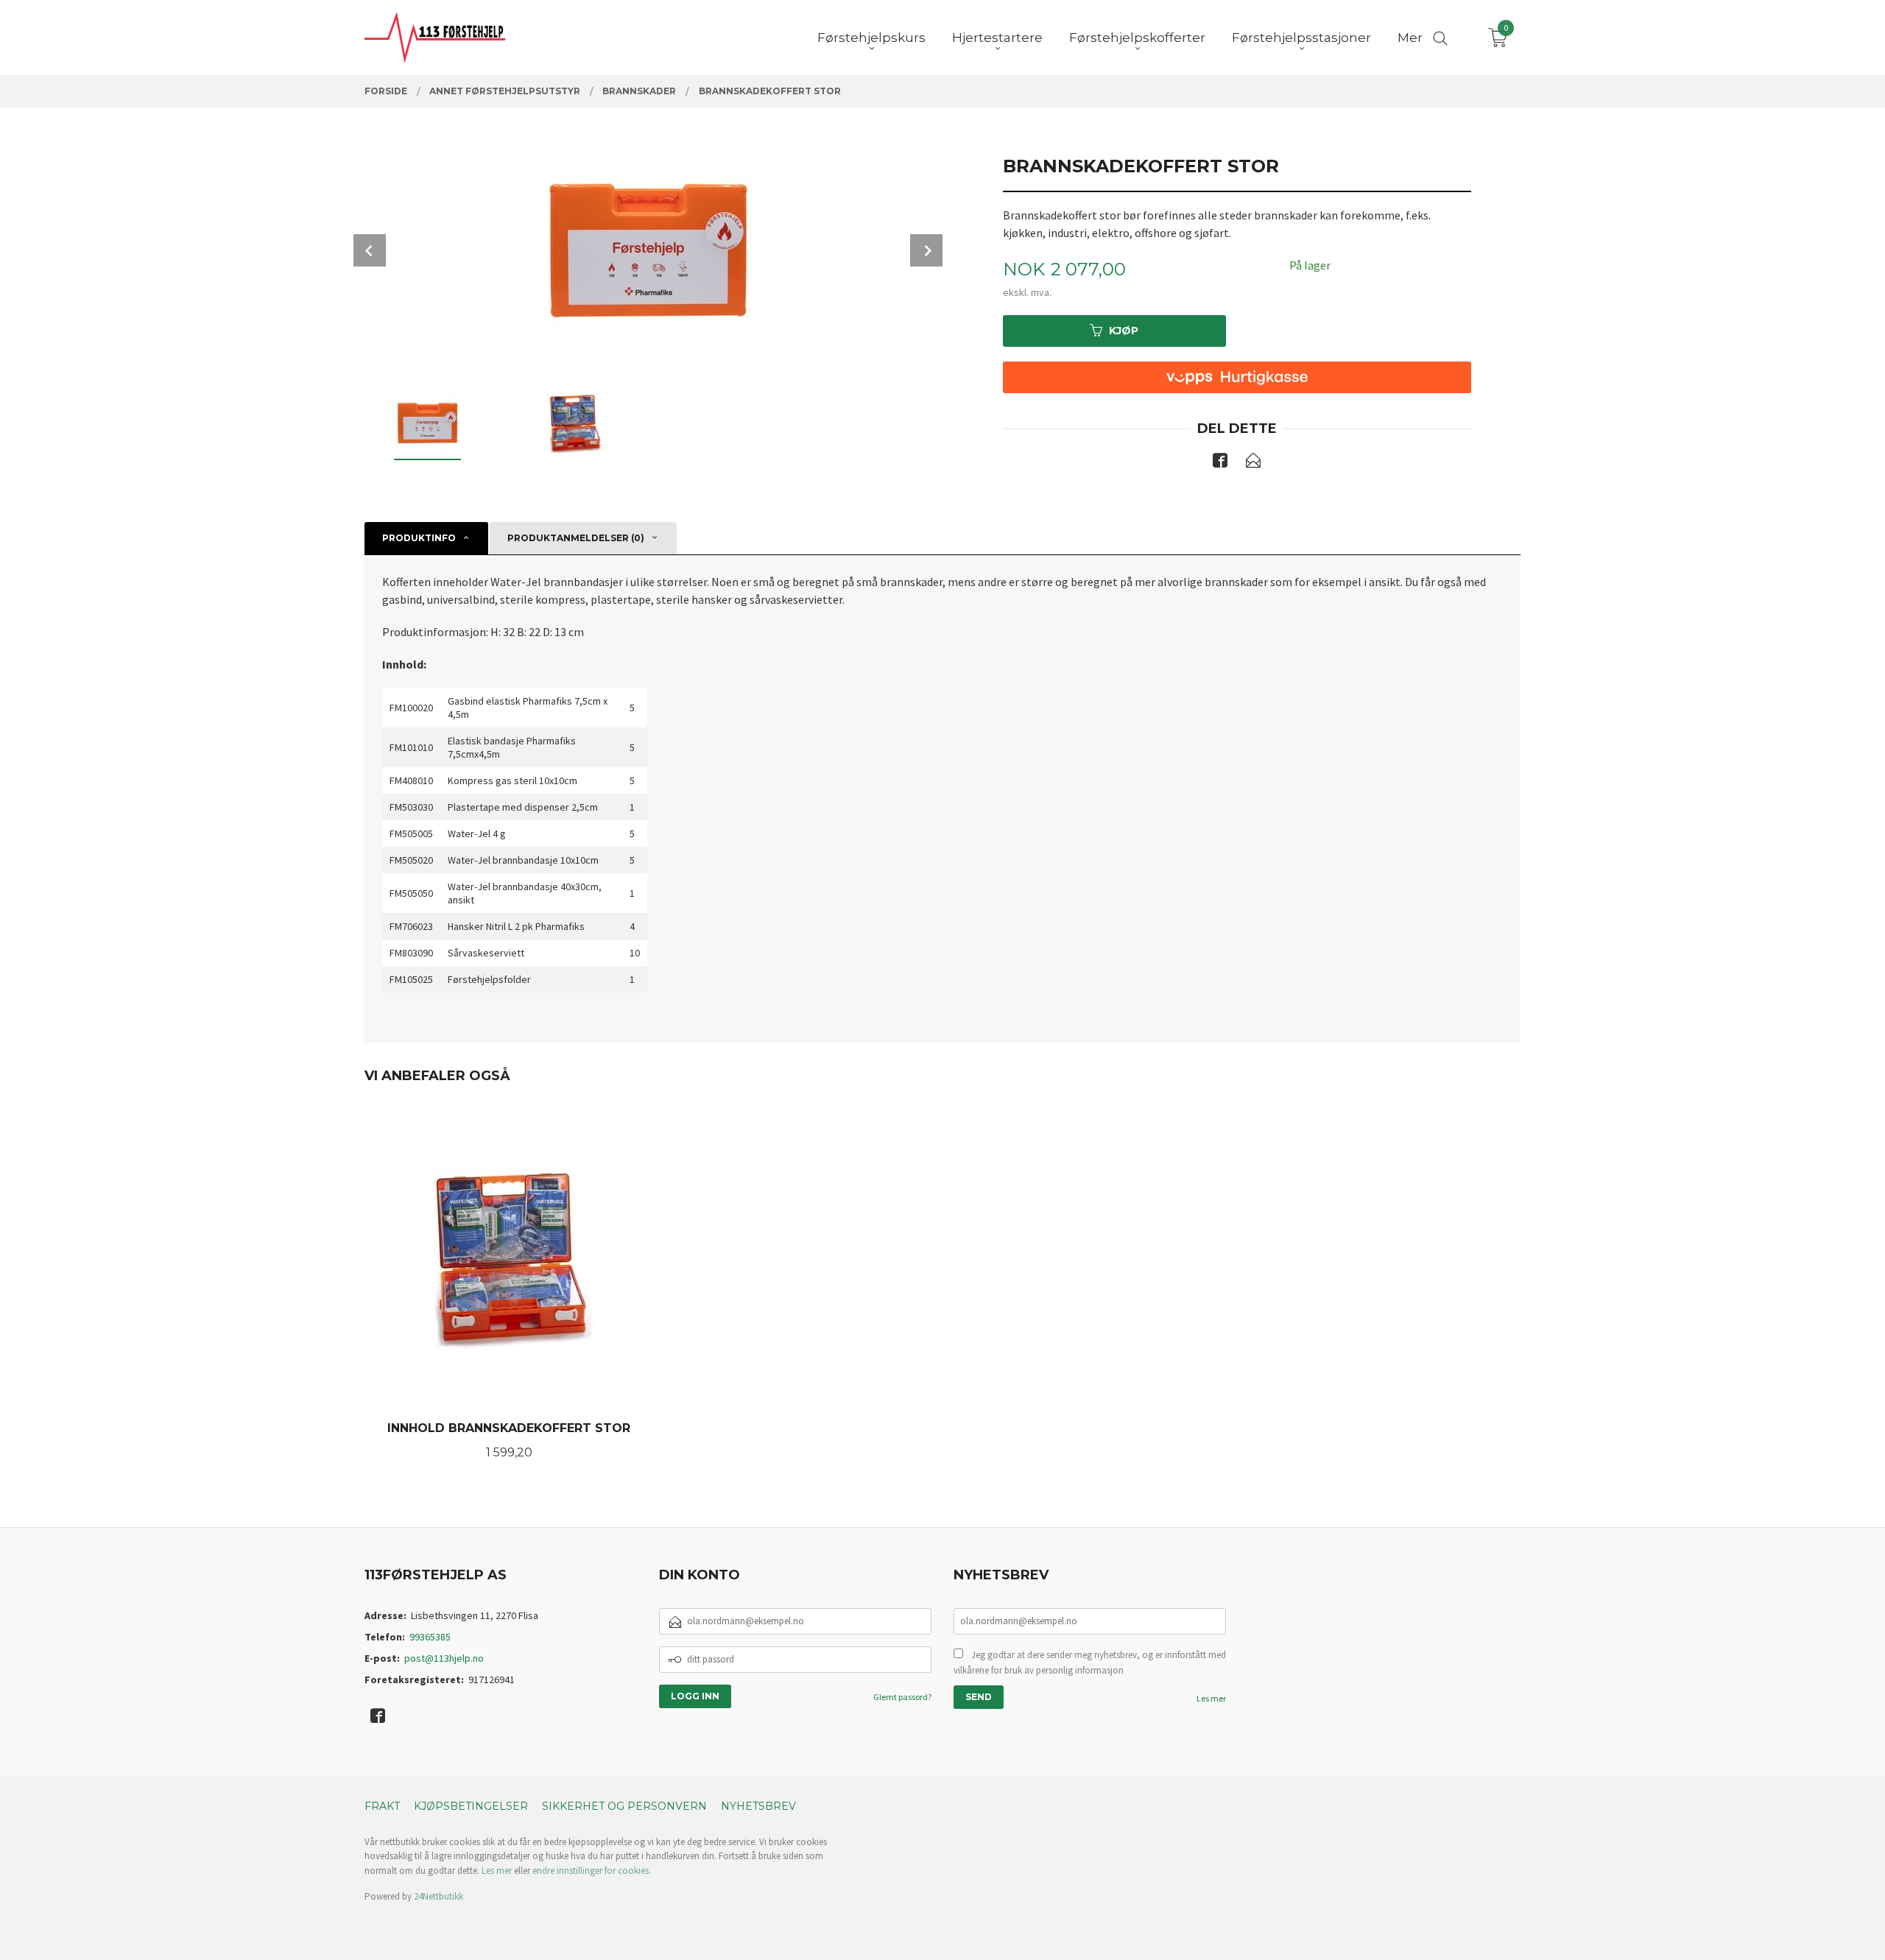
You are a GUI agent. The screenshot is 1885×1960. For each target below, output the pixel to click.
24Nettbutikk (438, 1896)
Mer (1410, 38)
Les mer (1211, 1698)
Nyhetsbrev (758, 1806)
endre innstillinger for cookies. (592, 1871)
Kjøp (1124, 331)
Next (926, 250)
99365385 (430, 1637)
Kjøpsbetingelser (471, 1806)
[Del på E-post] (1253, 463)
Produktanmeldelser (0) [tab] (576, 538)
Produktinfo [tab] (419, 538)
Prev (370, 250)
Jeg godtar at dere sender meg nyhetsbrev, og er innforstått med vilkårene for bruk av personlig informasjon (1090, 1663)
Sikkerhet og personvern (624, 1806)
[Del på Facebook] (1220, 463)
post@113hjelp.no (444, 1658)
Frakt (382, 1806)
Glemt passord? (902, 1697)
